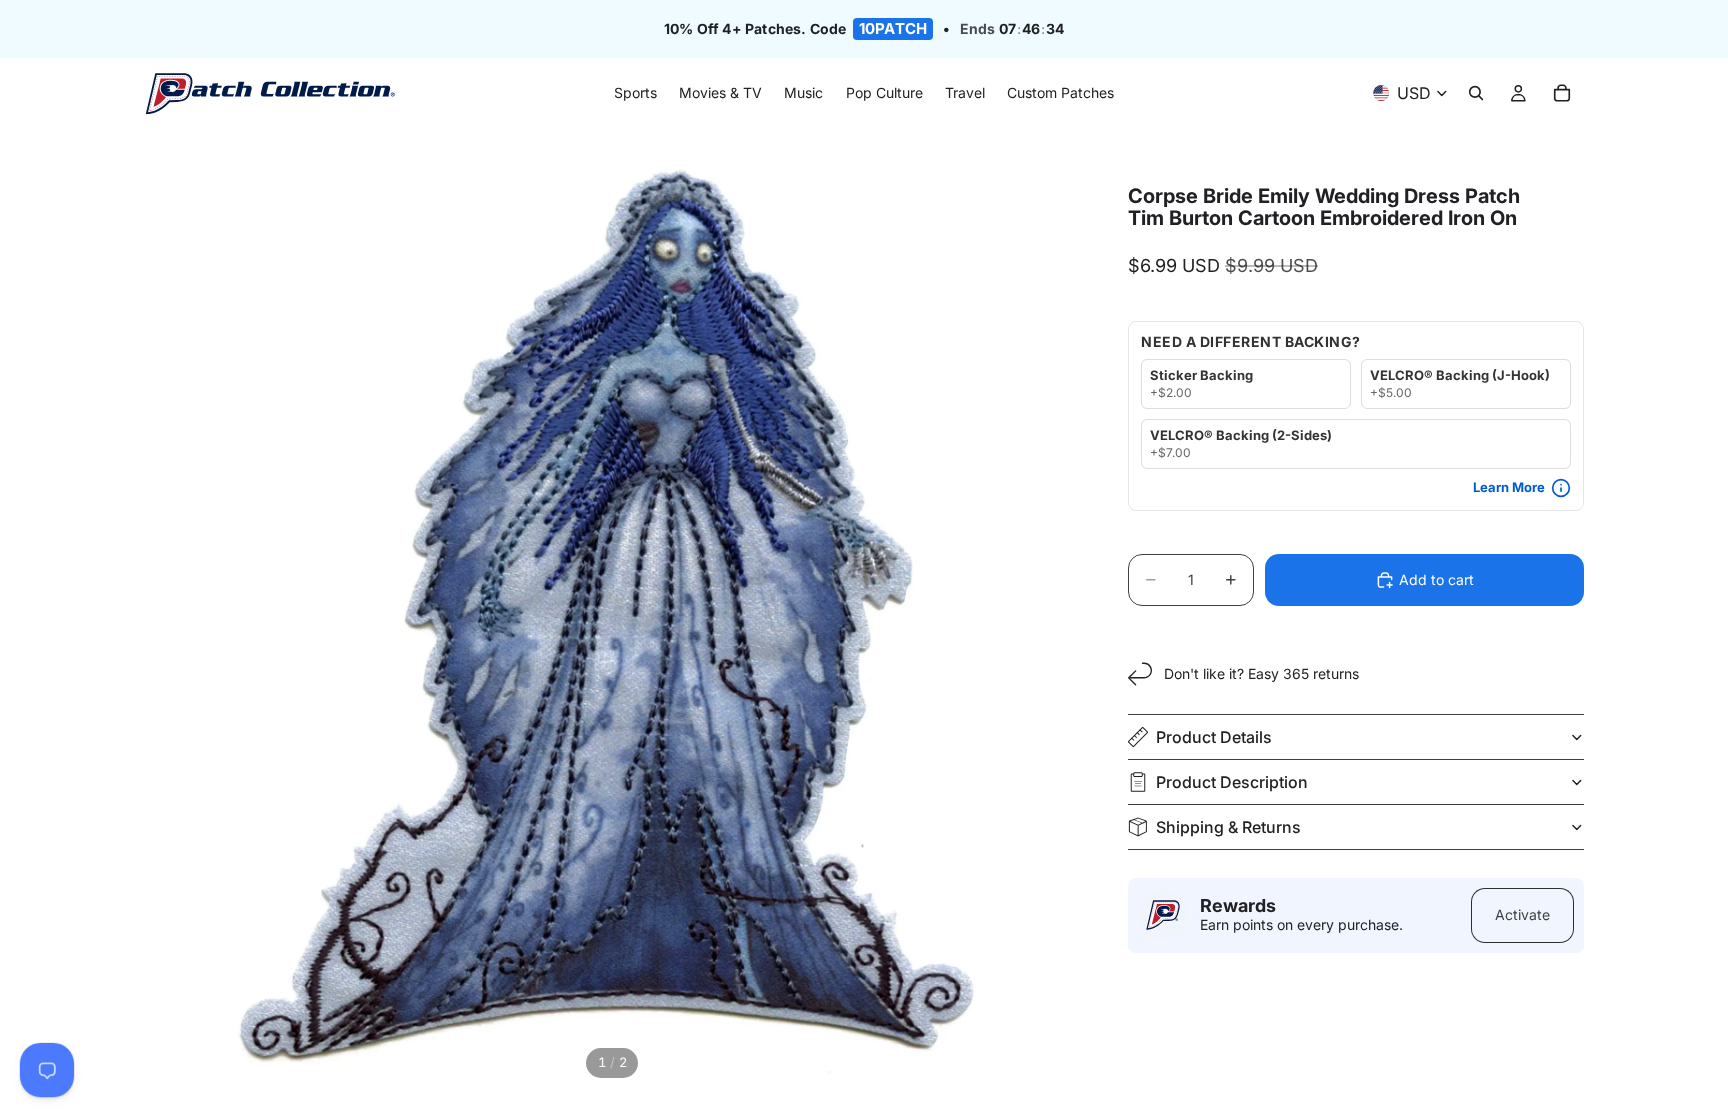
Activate (1522, 914)
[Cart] (1562, 94)
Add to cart (1436, 579)
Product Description (1232, 782)
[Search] (1476, 94)
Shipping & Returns (1228, 827)
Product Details (1214, 737)
